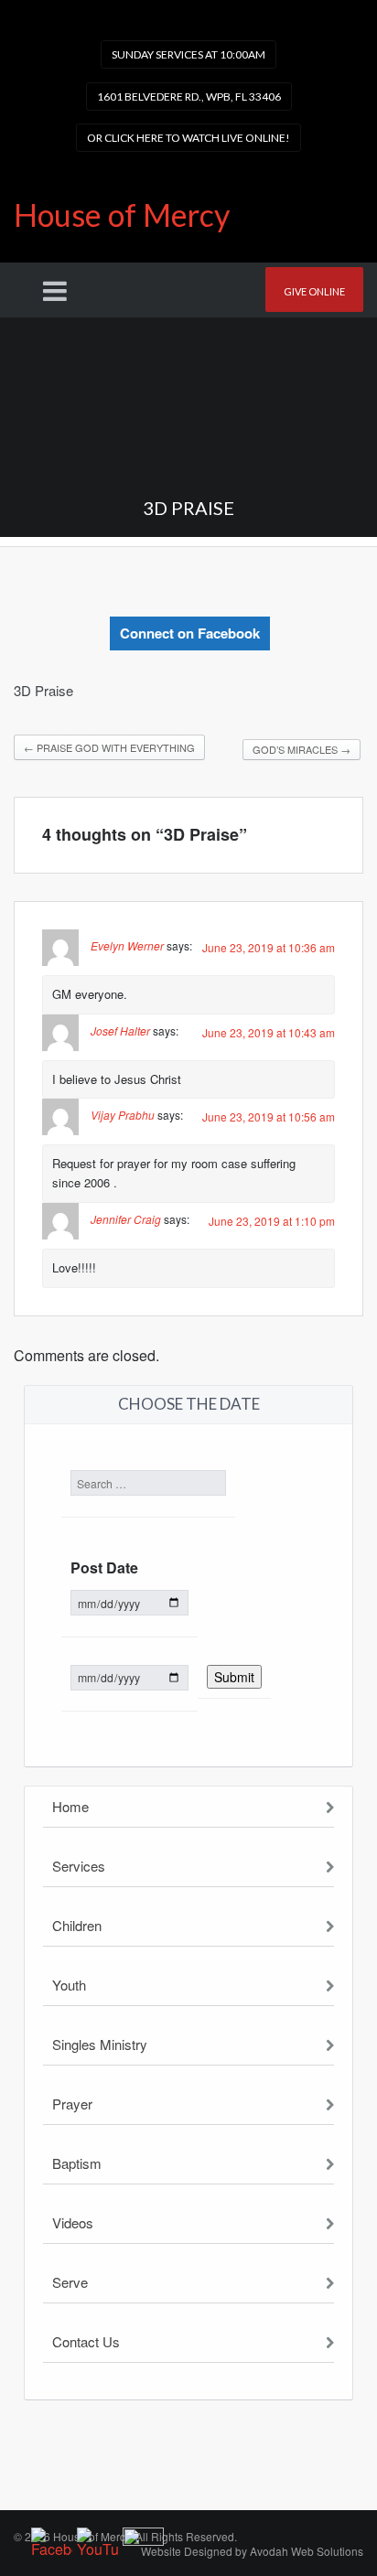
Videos (73, 2222)
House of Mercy (122, 215)
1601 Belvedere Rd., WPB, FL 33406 (189, 97)
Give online (314, 291)
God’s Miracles (302, 749)
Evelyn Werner (127, 945)
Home (70, 1806)
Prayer (72, 2104)
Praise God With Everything (109, 747)
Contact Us (86, 2341)
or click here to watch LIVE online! (188, 138)
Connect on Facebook (190, 633)
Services (79, 1866)
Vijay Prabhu (123, 1116)
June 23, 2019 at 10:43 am (269, 1032)
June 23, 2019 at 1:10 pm (272, 1221)
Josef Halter (120, 1030)
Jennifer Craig (126, 1219)
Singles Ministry (100, 2044)
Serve (70, 2282)
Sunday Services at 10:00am (188, 54)
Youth (69, 1985)
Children (77, 1925)
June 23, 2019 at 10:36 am (269, 947)
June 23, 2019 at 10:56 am (269, 1116)
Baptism (77, 2163)
